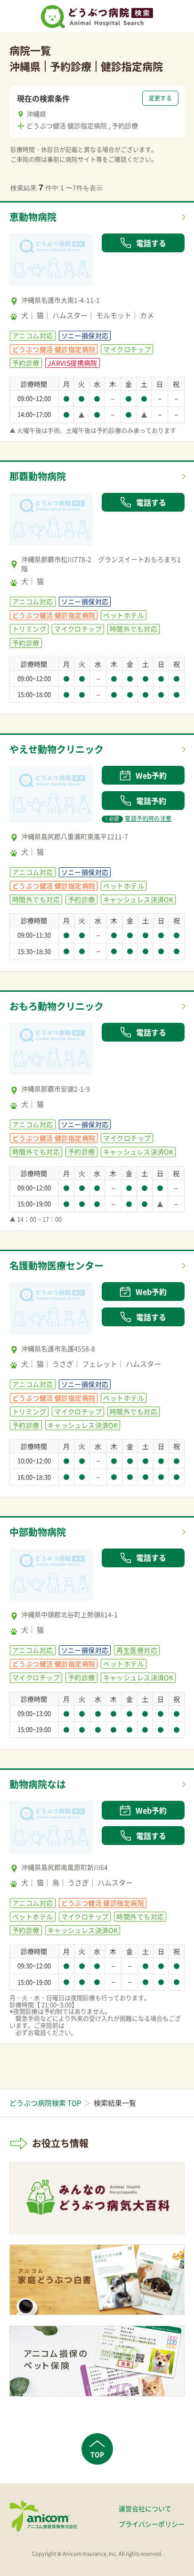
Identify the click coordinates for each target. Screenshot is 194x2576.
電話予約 (151, 801)
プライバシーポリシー (152, 2524)
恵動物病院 (33, 217)
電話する (151, 243)
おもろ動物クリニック (57, 1006)
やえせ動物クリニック (57, 749)
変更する (160, 98)
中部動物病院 (38, 1532)
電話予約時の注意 (138, 818)
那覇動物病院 (38, 476)
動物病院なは (38, 1784)
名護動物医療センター (57, 1265)
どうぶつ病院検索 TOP (45, 2103)
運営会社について (145, 2508)
